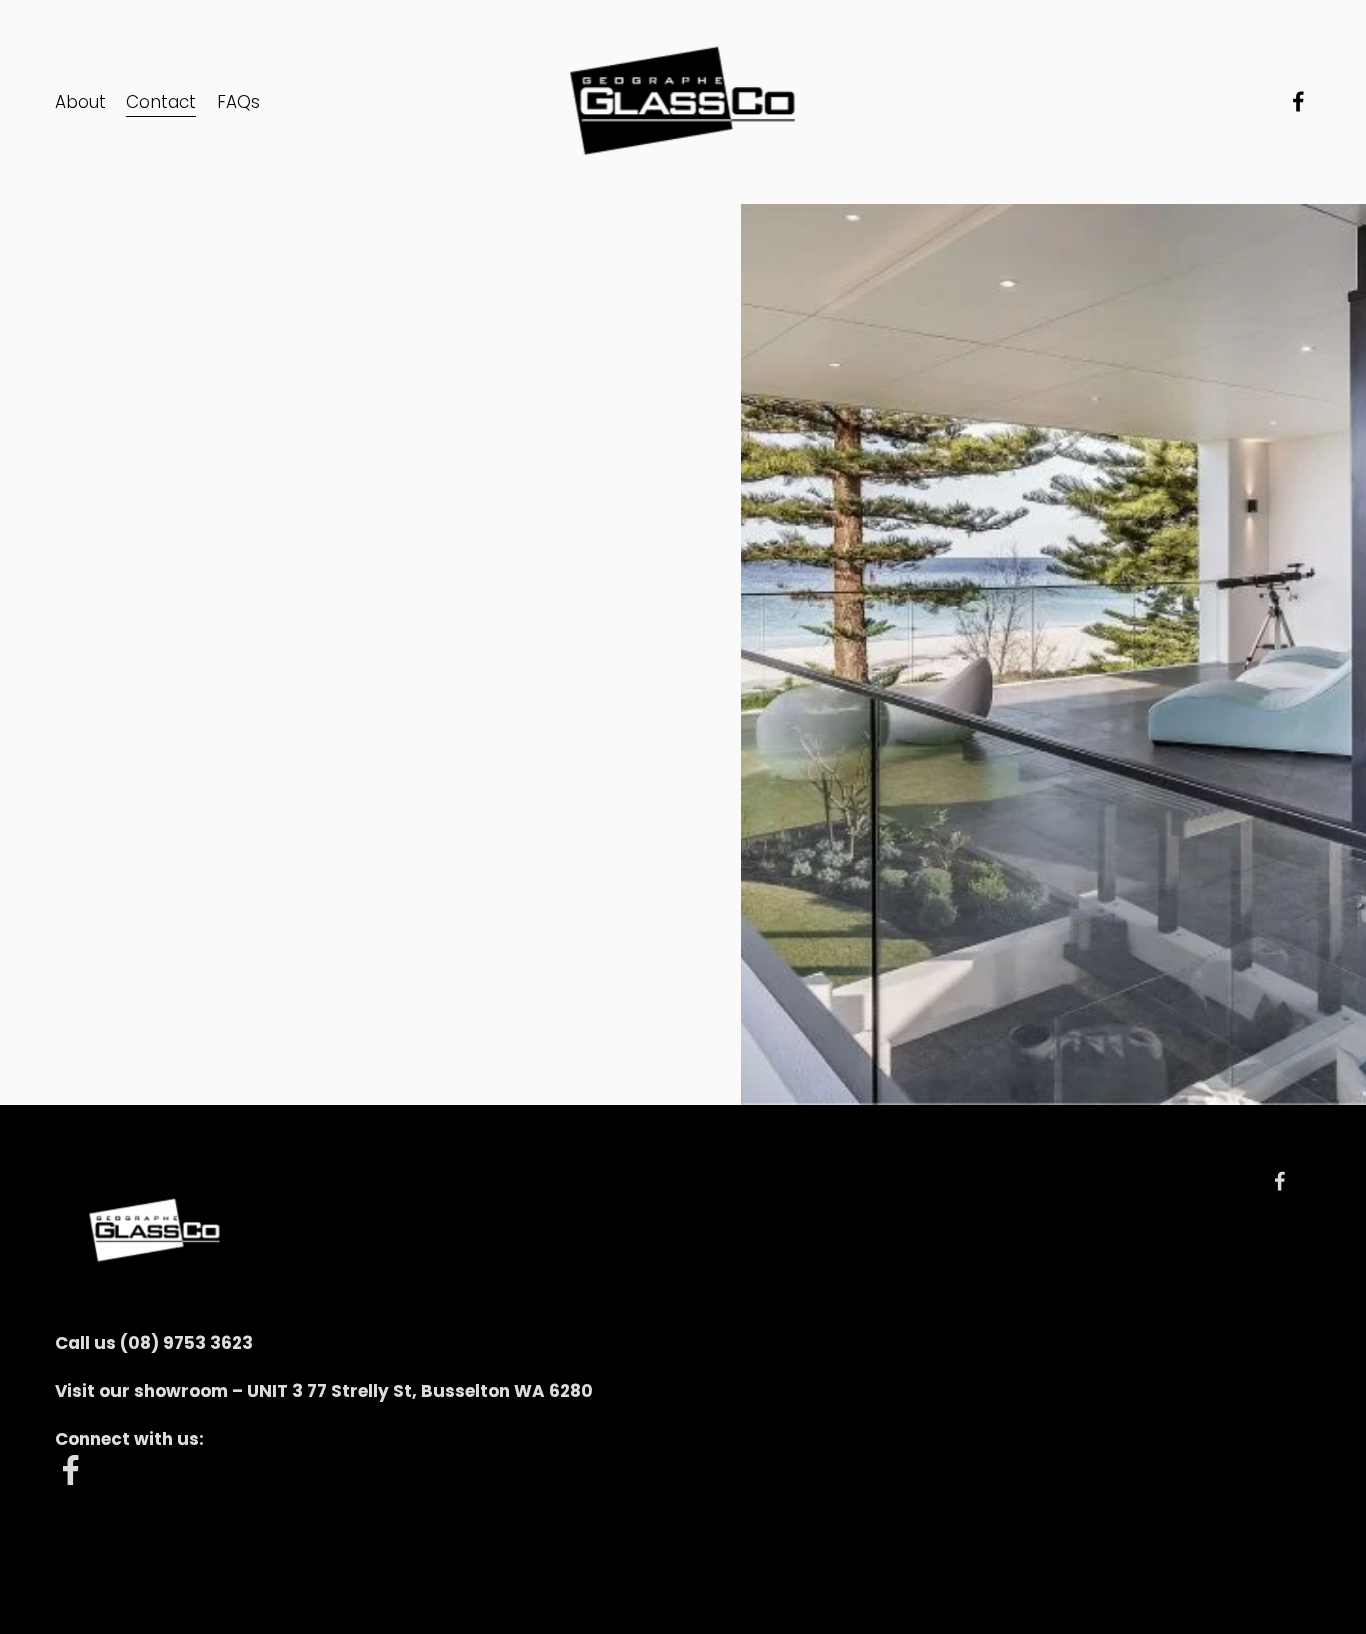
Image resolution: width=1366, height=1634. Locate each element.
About (80, 102)
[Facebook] (1298, 101)
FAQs (238, 102)
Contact (161, 102)
